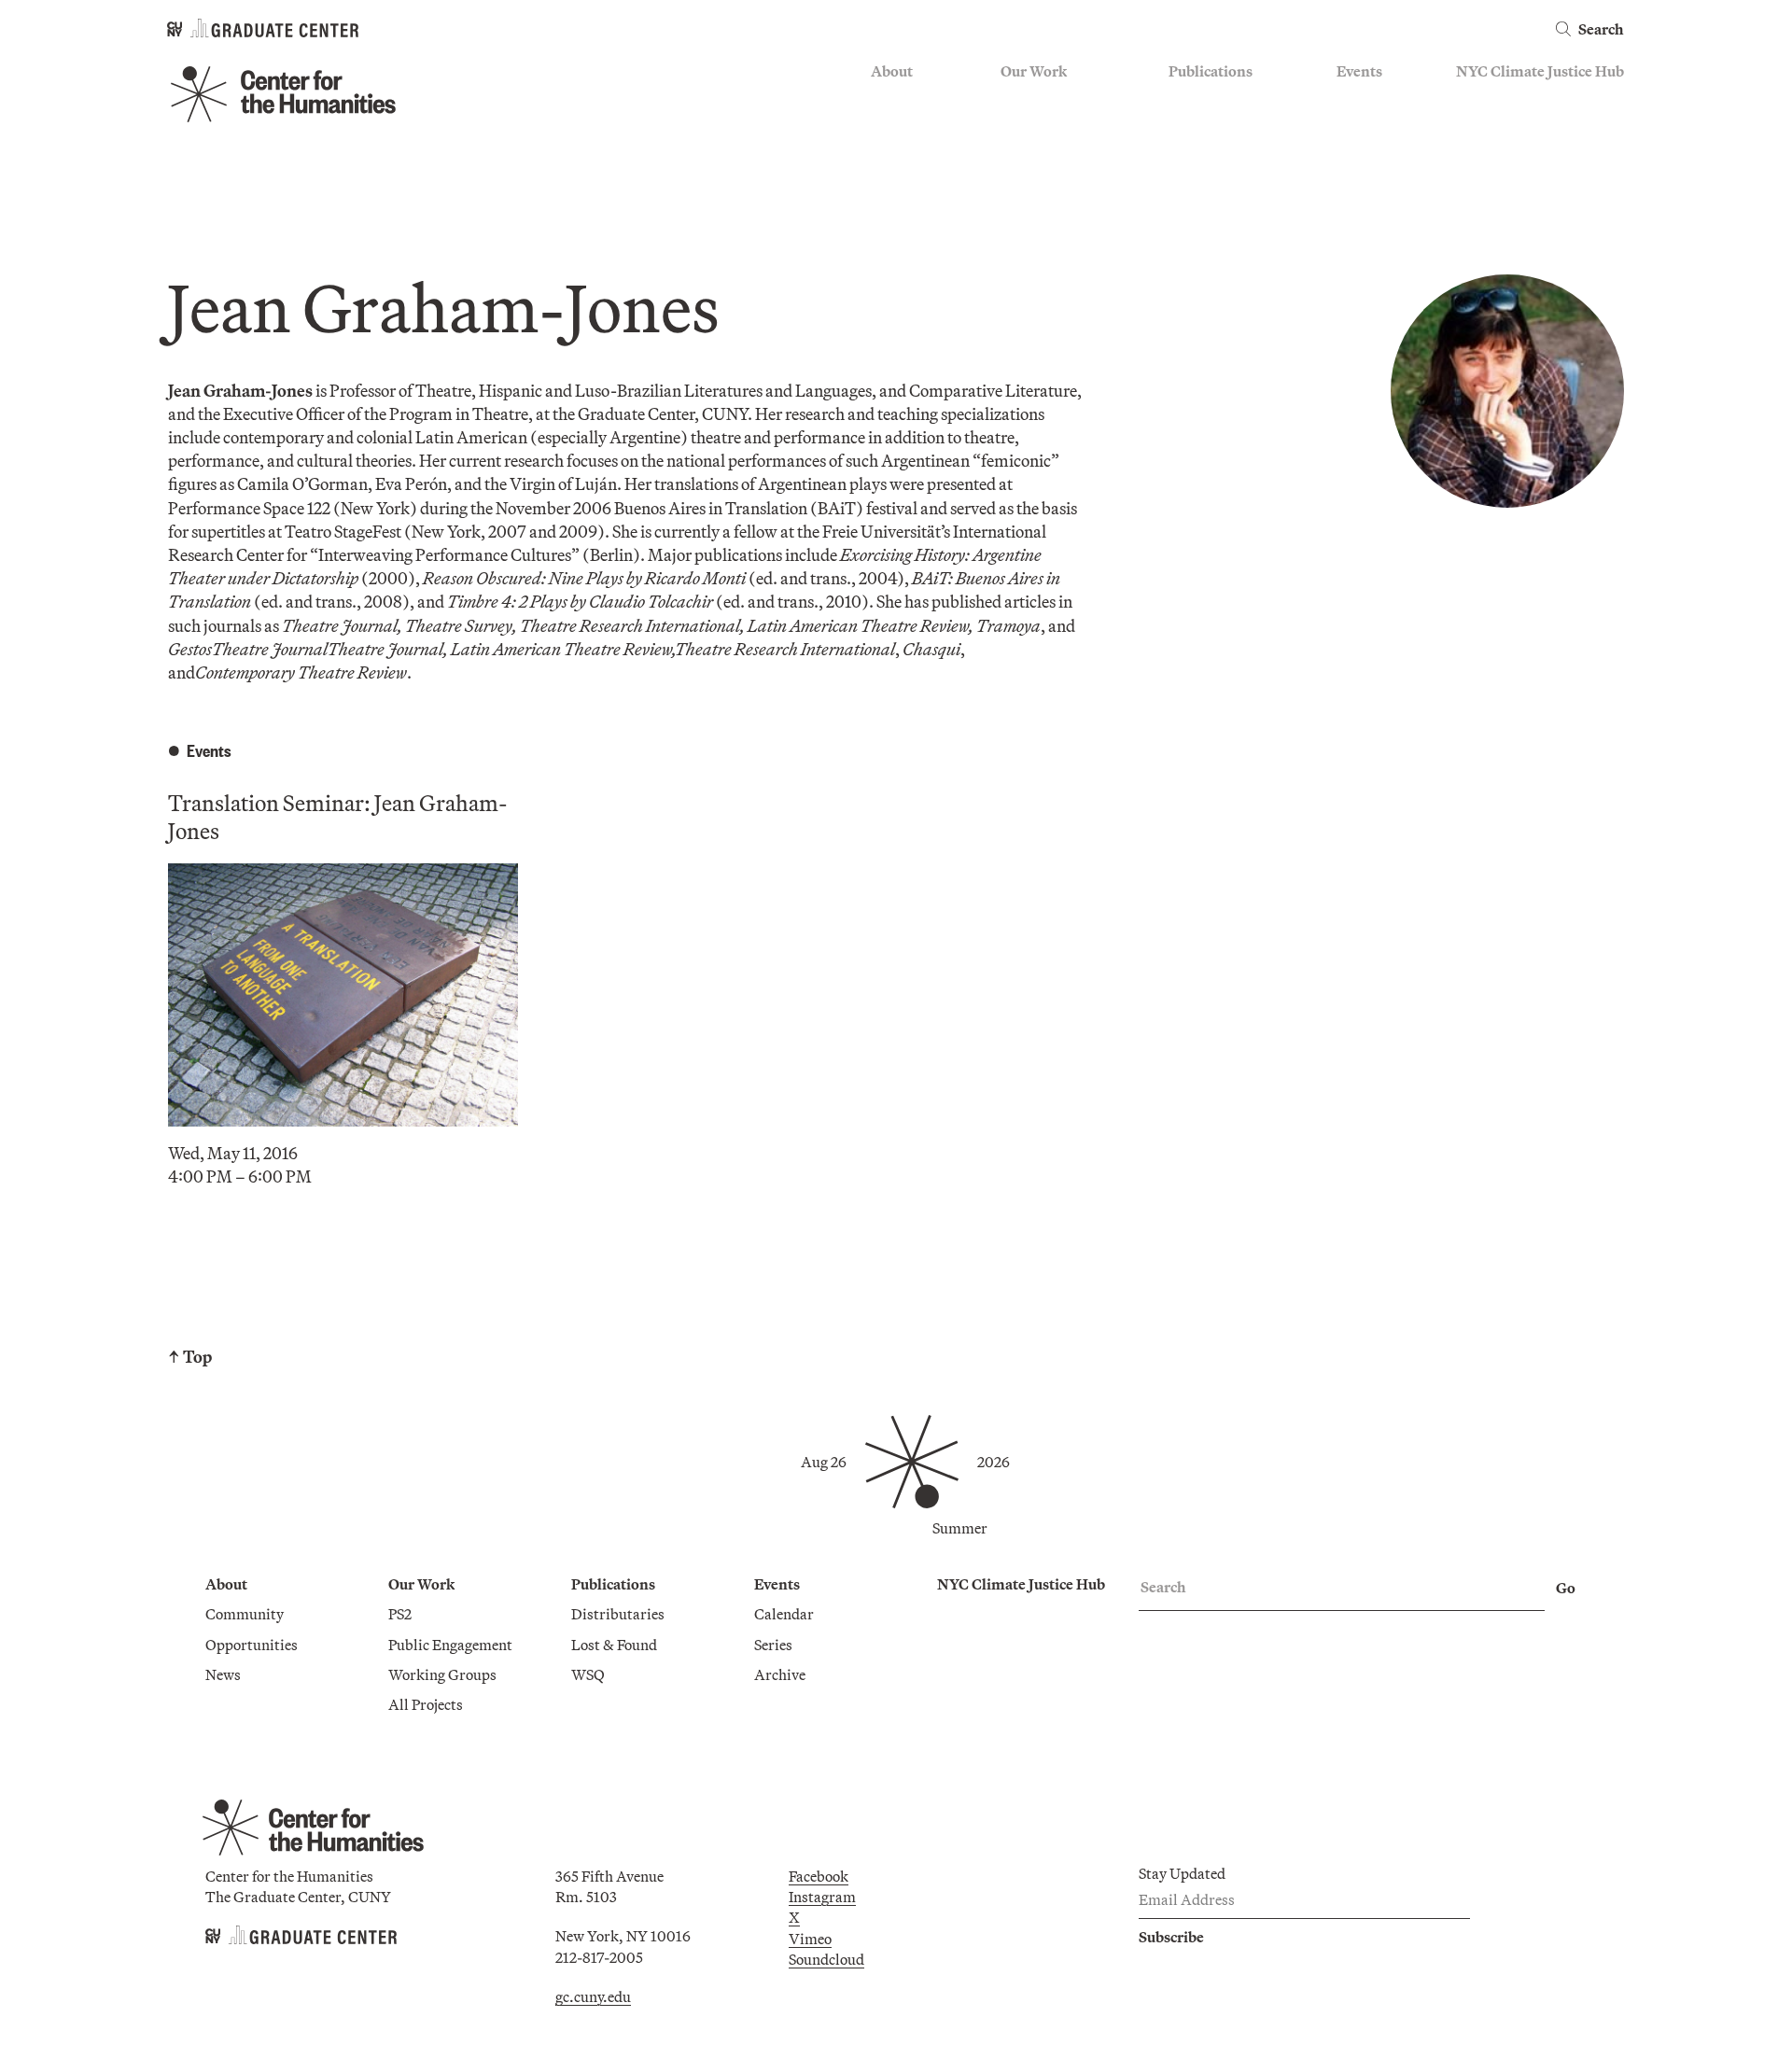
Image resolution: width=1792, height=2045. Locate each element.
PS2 (1012, 100)
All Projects (1038, 209)
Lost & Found (1211, 127)
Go (1566, 1588)
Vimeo (810, 1939)
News (889, 154)
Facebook (819, 1876)
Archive (1362, 154)
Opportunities (917, 127)
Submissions (1378, 181)
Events (1359, 71)
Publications (1211, 71)
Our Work (1034, 71)
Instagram (822, 1897)
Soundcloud (826, 1959)
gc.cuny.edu (593, 1996)
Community (910, 100)
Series (1356, 127)
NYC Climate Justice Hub (1540, 71)
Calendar (1366, 100)
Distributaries (1215, 100)
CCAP (1021, 127)
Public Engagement (1063, 154)
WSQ (1185, 154)
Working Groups (1055, 181)
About (892, 71)
